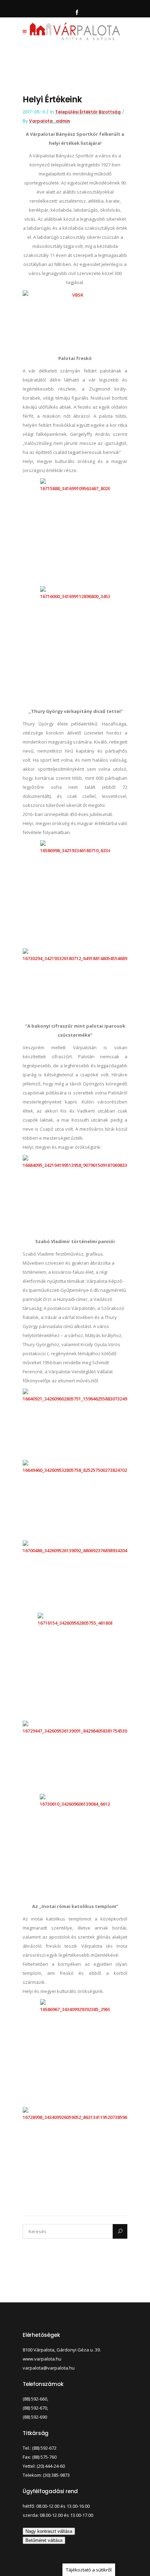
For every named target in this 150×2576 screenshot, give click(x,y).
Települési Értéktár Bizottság (88, 112)
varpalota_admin (50, 121)
